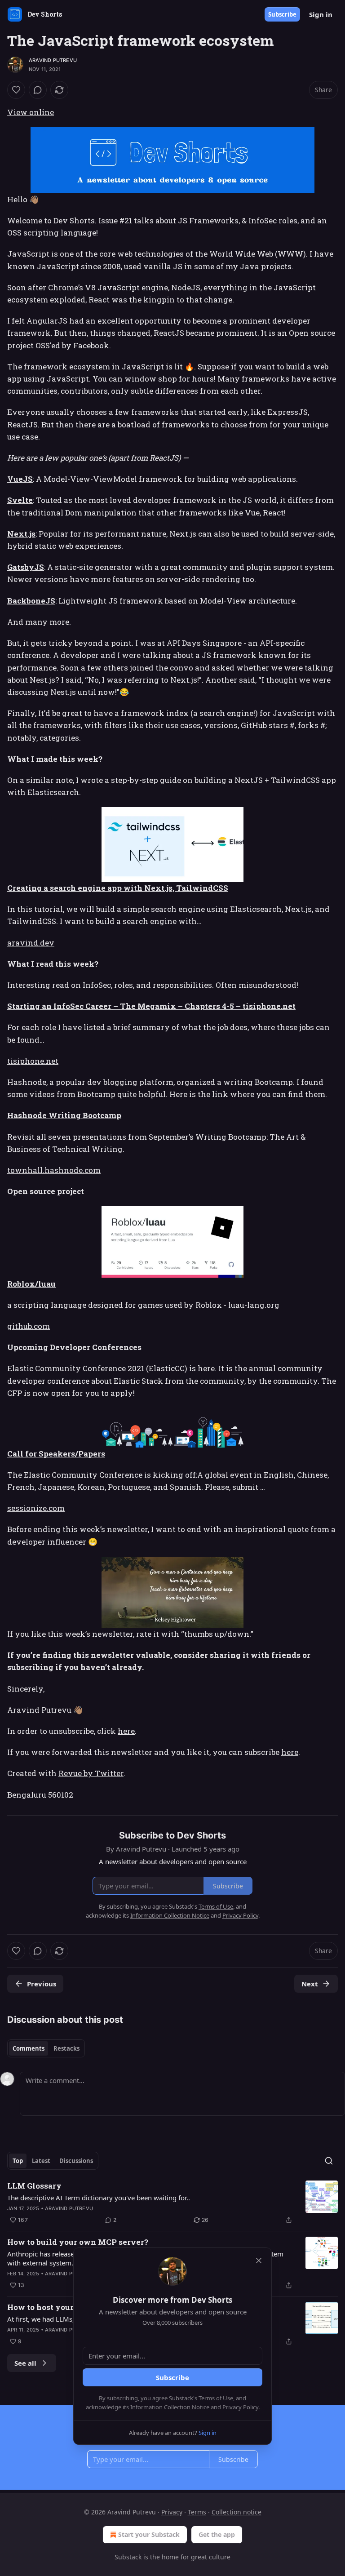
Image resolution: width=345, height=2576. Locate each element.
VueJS (20, 479)
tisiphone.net (33, 1061)
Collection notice (237, 2512)
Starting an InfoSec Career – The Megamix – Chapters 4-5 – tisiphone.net (151, 1006)
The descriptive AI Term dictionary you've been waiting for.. (99, 2198)
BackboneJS (31, 601)
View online (31, 112)
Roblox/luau (31, 1284)
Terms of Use (216, 2398)
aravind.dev (31, 943)
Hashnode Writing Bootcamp (64, 1115)
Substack (128, 2557)
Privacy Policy (240, 2407)
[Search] (329, 2161)
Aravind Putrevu (53, 60)
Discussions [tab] (76, 2161)
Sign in (321, 14)
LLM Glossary (34, 2186)
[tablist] (46, 2048)
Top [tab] (18, 2161)
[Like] (16, 90)
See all (25, 2363)
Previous (42, 1984)
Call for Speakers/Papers (56, 1454)
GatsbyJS (26, 567)
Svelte (20, 500)
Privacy (172, 2512)
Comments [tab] (29, 2048)
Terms (197, 2512)
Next (310, 1984)
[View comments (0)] (38, 90)
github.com (29, 1326)
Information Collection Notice (170, 2407)
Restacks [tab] (66, 2048)
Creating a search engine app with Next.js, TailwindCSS (118, 888)
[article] (172, 2203)
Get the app (217, 2534)
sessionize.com (36, 1508)
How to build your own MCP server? (78, 2242)
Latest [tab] (41, 2161)
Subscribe (282, 14)
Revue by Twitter (91, 1773)
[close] (259, 2261)
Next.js (21, 534)
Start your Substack (149, 2534)
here (126, 1731)
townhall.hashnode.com (54, 1170)
